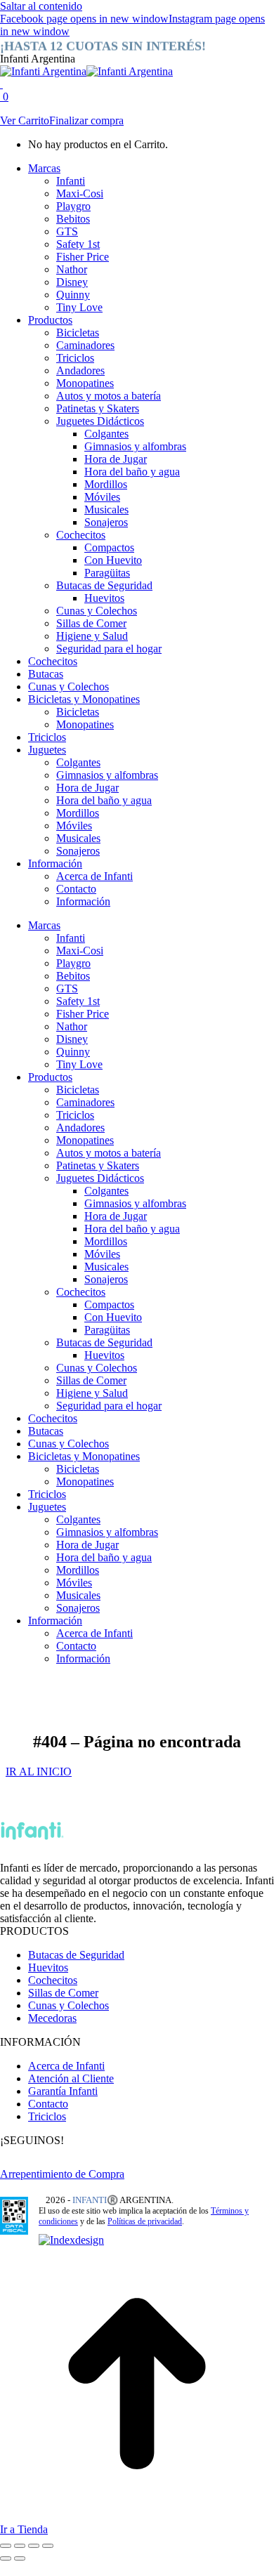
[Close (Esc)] (6, 2546)
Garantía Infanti (63, 2091)
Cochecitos (53, 1980)
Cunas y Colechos (68, 2005)
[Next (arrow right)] (20, 2558)
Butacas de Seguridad (76, 1955)
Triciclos (47, 2116)
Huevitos (48, 1967)
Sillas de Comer (63, 1993)
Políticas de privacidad (145, 2221)
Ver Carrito (25, 120)
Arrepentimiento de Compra (62, 2174)
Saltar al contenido (41, 6)
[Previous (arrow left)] (6, 2558)
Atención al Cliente (71, 2078)
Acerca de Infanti (66, 2066)
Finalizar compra (86, 120)
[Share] (20, 2546)
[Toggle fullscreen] (34, 2546)
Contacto (48, 2104)
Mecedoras (52, 2018)
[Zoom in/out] (48, 2546)
